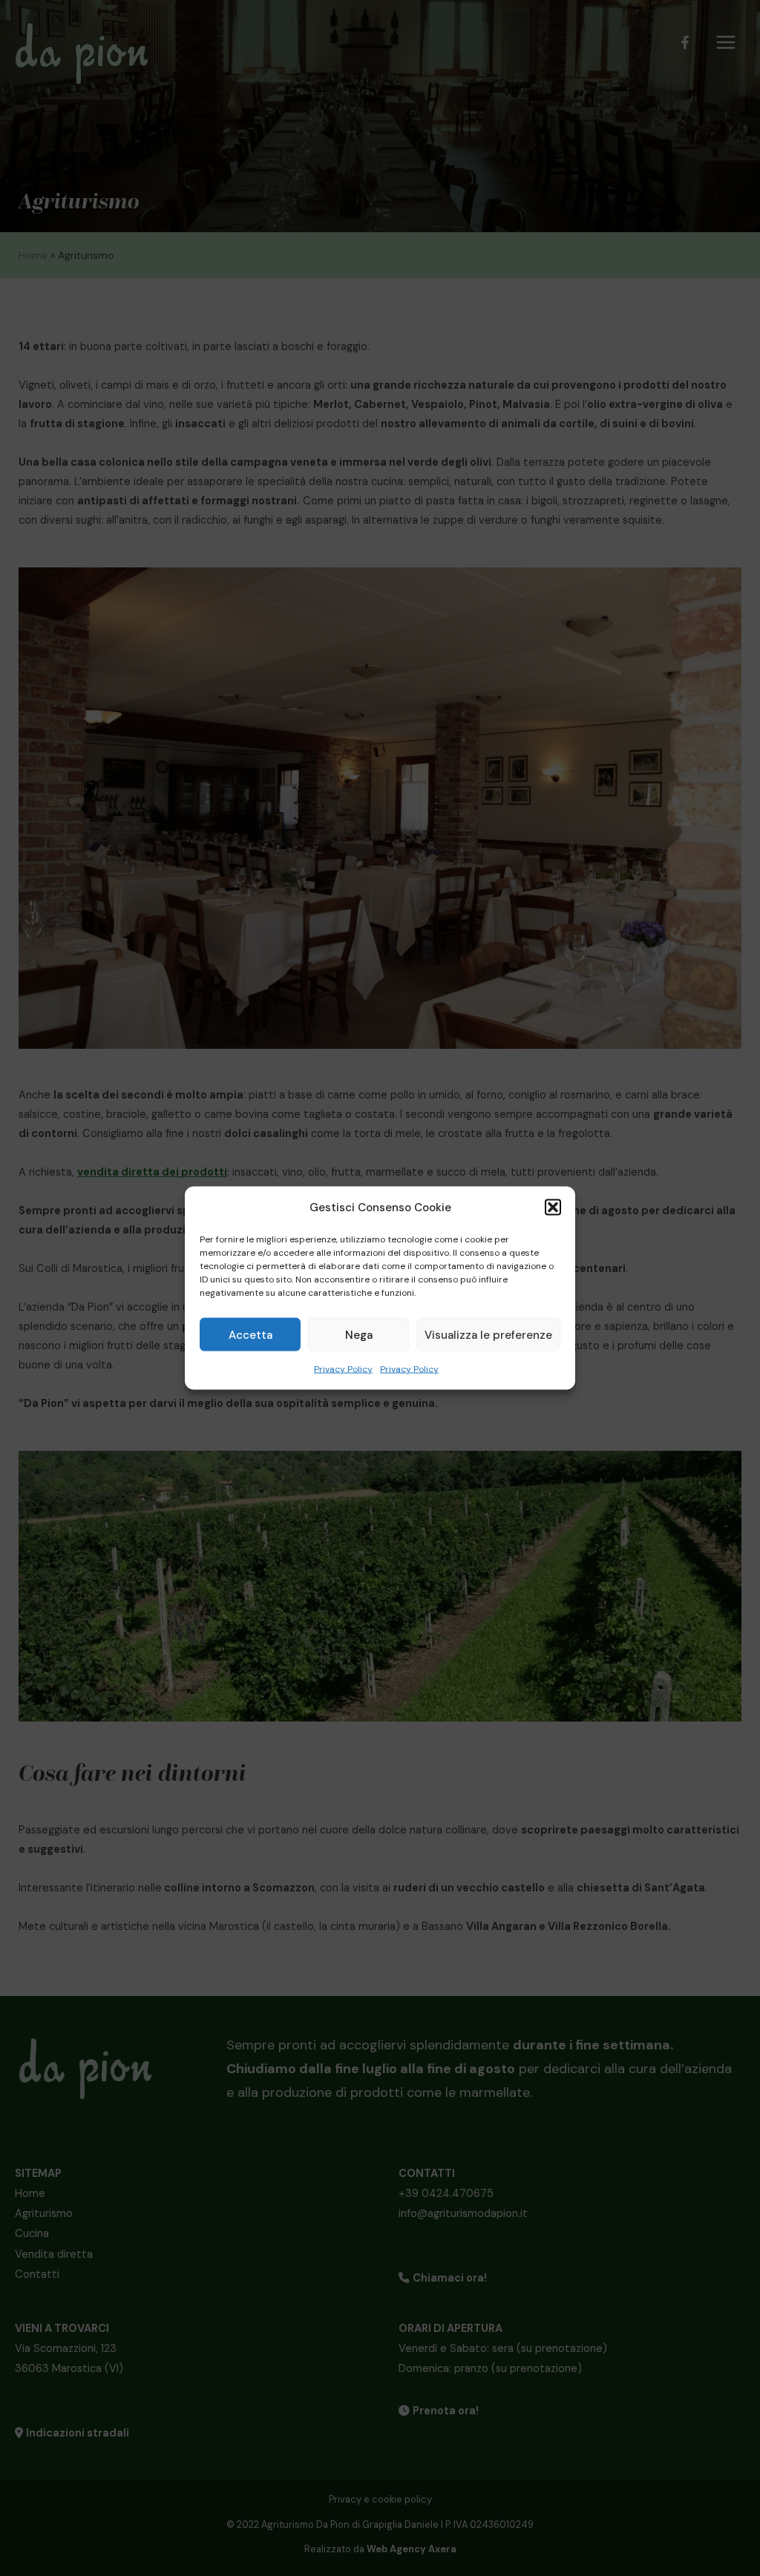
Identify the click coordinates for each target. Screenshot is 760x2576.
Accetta (250, 1334)
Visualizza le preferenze (488, 1334)
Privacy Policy (343, 1369)
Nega (359, 1334)
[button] (553, 1208)
